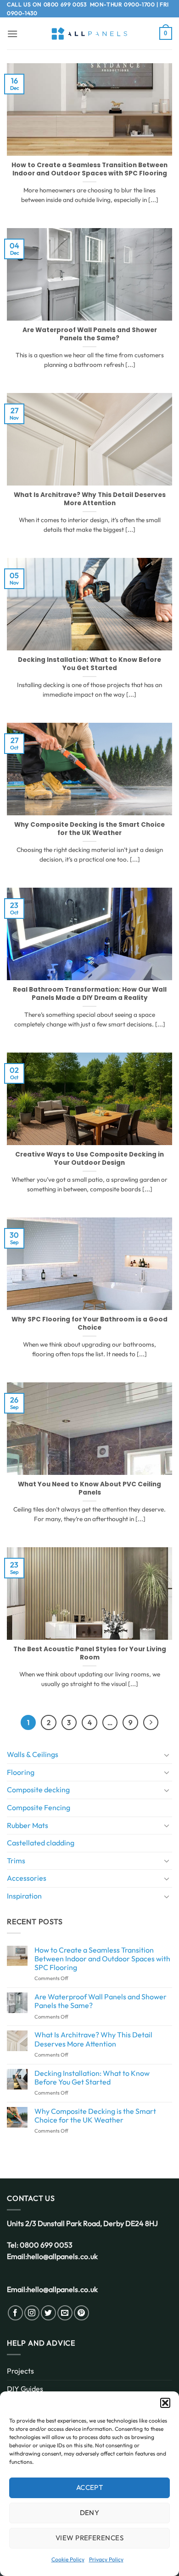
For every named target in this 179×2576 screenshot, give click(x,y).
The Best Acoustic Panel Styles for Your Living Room (90, 1653)
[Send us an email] (65, 2313)
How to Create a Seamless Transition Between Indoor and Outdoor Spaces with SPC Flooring (89, 169)
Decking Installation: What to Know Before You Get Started (89, 664)
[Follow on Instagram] (32, 2313)
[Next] (151, 1723)
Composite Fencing (39, 1807)
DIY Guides (25, 2389)
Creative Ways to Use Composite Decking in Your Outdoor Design (89, 1159)
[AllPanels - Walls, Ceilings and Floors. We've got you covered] (89, 34)
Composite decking (38, 1790)
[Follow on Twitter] (48, 2313)
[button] (165, 2403)
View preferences (89, 2538)
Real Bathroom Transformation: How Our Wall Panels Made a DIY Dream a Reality (90, 994)
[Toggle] (167, 1755)
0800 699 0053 (65, 4)
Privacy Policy (106, 2559)
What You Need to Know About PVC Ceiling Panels (89, 1488)
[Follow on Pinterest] (81, 2313)
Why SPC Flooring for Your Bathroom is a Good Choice (89, 1323)
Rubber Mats (28, 1825)
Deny (90, 2513)
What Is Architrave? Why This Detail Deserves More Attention (90, 499)
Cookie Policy (68, 2559)
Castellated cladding (41, 1843)
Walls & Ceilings (33, 1754)
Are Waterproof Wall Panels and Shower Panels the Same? (90, 334)
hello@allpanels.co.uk (62, 2256)
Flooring (21, 1772)
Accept (90, 2487)
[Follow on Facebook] (15, 2313)
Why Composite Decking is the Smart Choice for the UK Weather (89, 829)
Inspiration (24, 1896)
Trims (16, 1861)
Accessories (27, 1878)
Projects (20, 2371)
